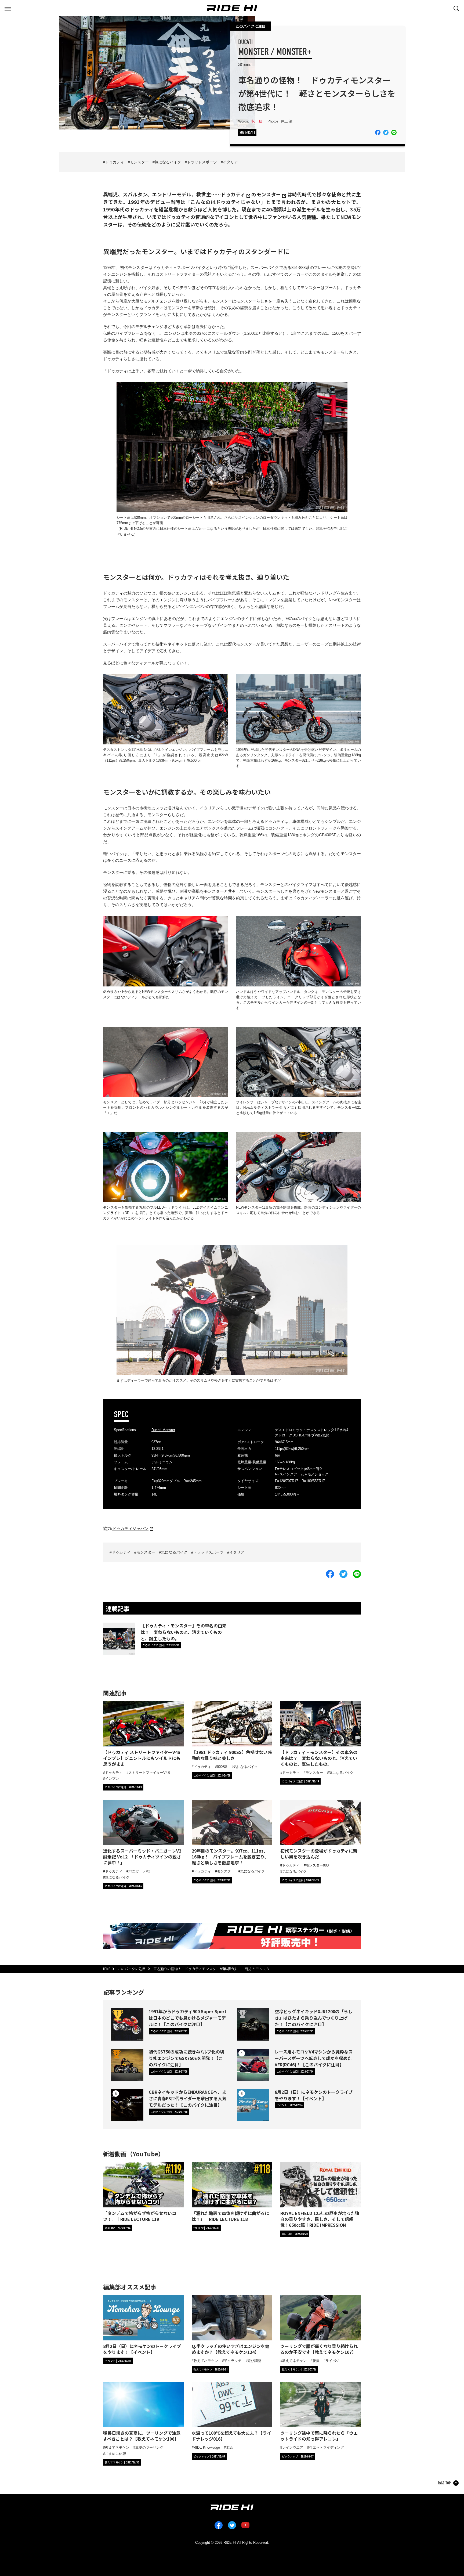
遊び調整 (254, 2361)
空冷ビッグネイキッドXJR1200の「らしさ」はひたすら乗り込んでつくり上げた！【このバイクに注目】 (313, 2018)
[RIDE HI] (232, 8)
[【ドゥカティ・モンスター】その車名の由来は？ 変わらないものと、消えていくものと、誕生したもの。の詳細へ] (119, 1639)
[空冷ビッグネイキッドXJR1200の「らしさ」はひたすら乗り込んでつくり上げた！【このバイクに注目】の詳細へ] (253, 2024)
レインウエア (293, 2447)
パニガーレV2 (139, 1871)
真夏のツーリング (149, 2447)
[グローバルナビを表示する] (8, 8)
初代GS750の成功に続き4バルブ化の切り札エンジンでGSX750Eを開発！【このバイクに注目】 (186, 2058)
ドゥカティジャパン (130, 1528)
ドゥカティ (115, 162)
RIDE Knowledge (207, 2447)
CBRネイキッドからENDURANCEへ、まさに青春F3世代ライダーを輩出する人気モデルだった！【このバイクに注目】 (188, 2098)
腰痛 (316, 2361)
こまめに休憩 (115, 2454)
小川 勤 (256, 121)
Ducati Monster (163, 1430)
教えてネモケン (206, 2361)
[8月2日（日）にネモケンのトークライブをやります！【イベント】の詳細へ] (253, 2105)
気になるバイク (168, 162)
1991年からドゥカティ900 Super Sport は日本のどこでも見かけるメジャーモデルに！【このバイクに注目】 (188, 2018)
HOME (106, 1969)
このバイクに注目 (251, 26)
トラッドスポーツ (202, 162)
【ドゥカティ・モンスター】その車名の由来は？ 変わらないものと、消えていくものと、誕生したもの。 (184, 1632)
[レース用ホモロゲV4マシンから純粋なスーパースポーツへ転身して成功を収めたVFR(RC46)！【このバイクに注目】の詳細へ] (253, 2065)
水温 (229, 2447)
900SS (222, 1767)
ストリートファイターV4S (149, 1773)
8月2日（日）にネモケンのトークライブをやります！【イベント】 (314, 2095)
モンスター (139, 162)
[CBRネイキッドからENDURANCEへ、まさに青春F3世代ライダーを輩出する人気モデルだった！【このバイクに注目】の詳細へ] (127, 2105)
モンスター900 (317, 1865)
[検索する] (456, 8)
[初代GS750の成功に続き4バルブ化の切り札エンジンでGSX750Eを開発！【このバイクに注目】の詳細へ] (127, 2065)
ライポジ (332, 2361)
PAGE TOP (444, 2483)
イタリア (230, 162)
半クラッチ (233, 2361)
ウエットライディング (327, 2447)
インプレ (112, 1779)
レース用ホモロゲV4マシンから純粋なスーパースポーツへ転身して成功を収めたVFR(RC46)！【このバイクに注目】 (314, 2058)
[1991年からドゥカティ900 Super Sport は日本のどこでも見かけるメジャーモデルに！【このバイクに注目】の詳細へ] (127, 2024)
